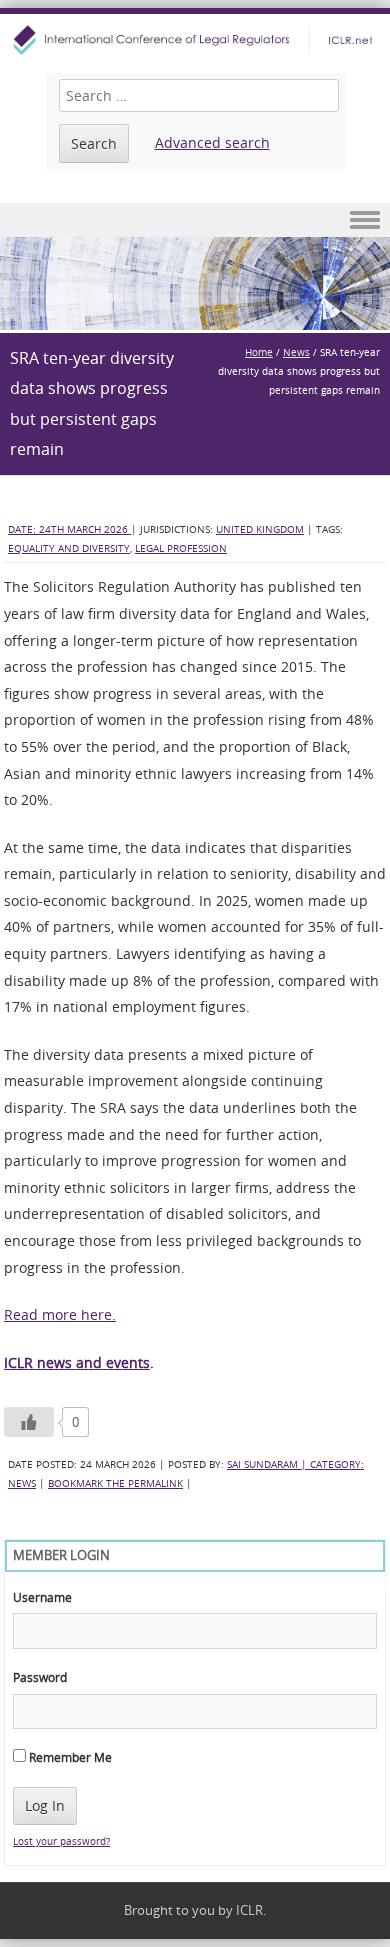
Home (259, 352)
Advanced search (212, 142)
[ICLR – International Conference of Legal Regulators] (195, 40)
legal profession (181, 548)
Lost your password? (61, 1841)
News (296, 352)
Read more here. (60, 1314)
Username (42, 1597)
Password (40, 1677)
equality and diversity (69, 548)
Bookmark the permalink (115, 1483)
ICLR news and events (77, 1362)
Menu (195, 220)
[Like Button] (29, 1422)
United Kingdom (260, 529)
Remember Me (69, 1757)
